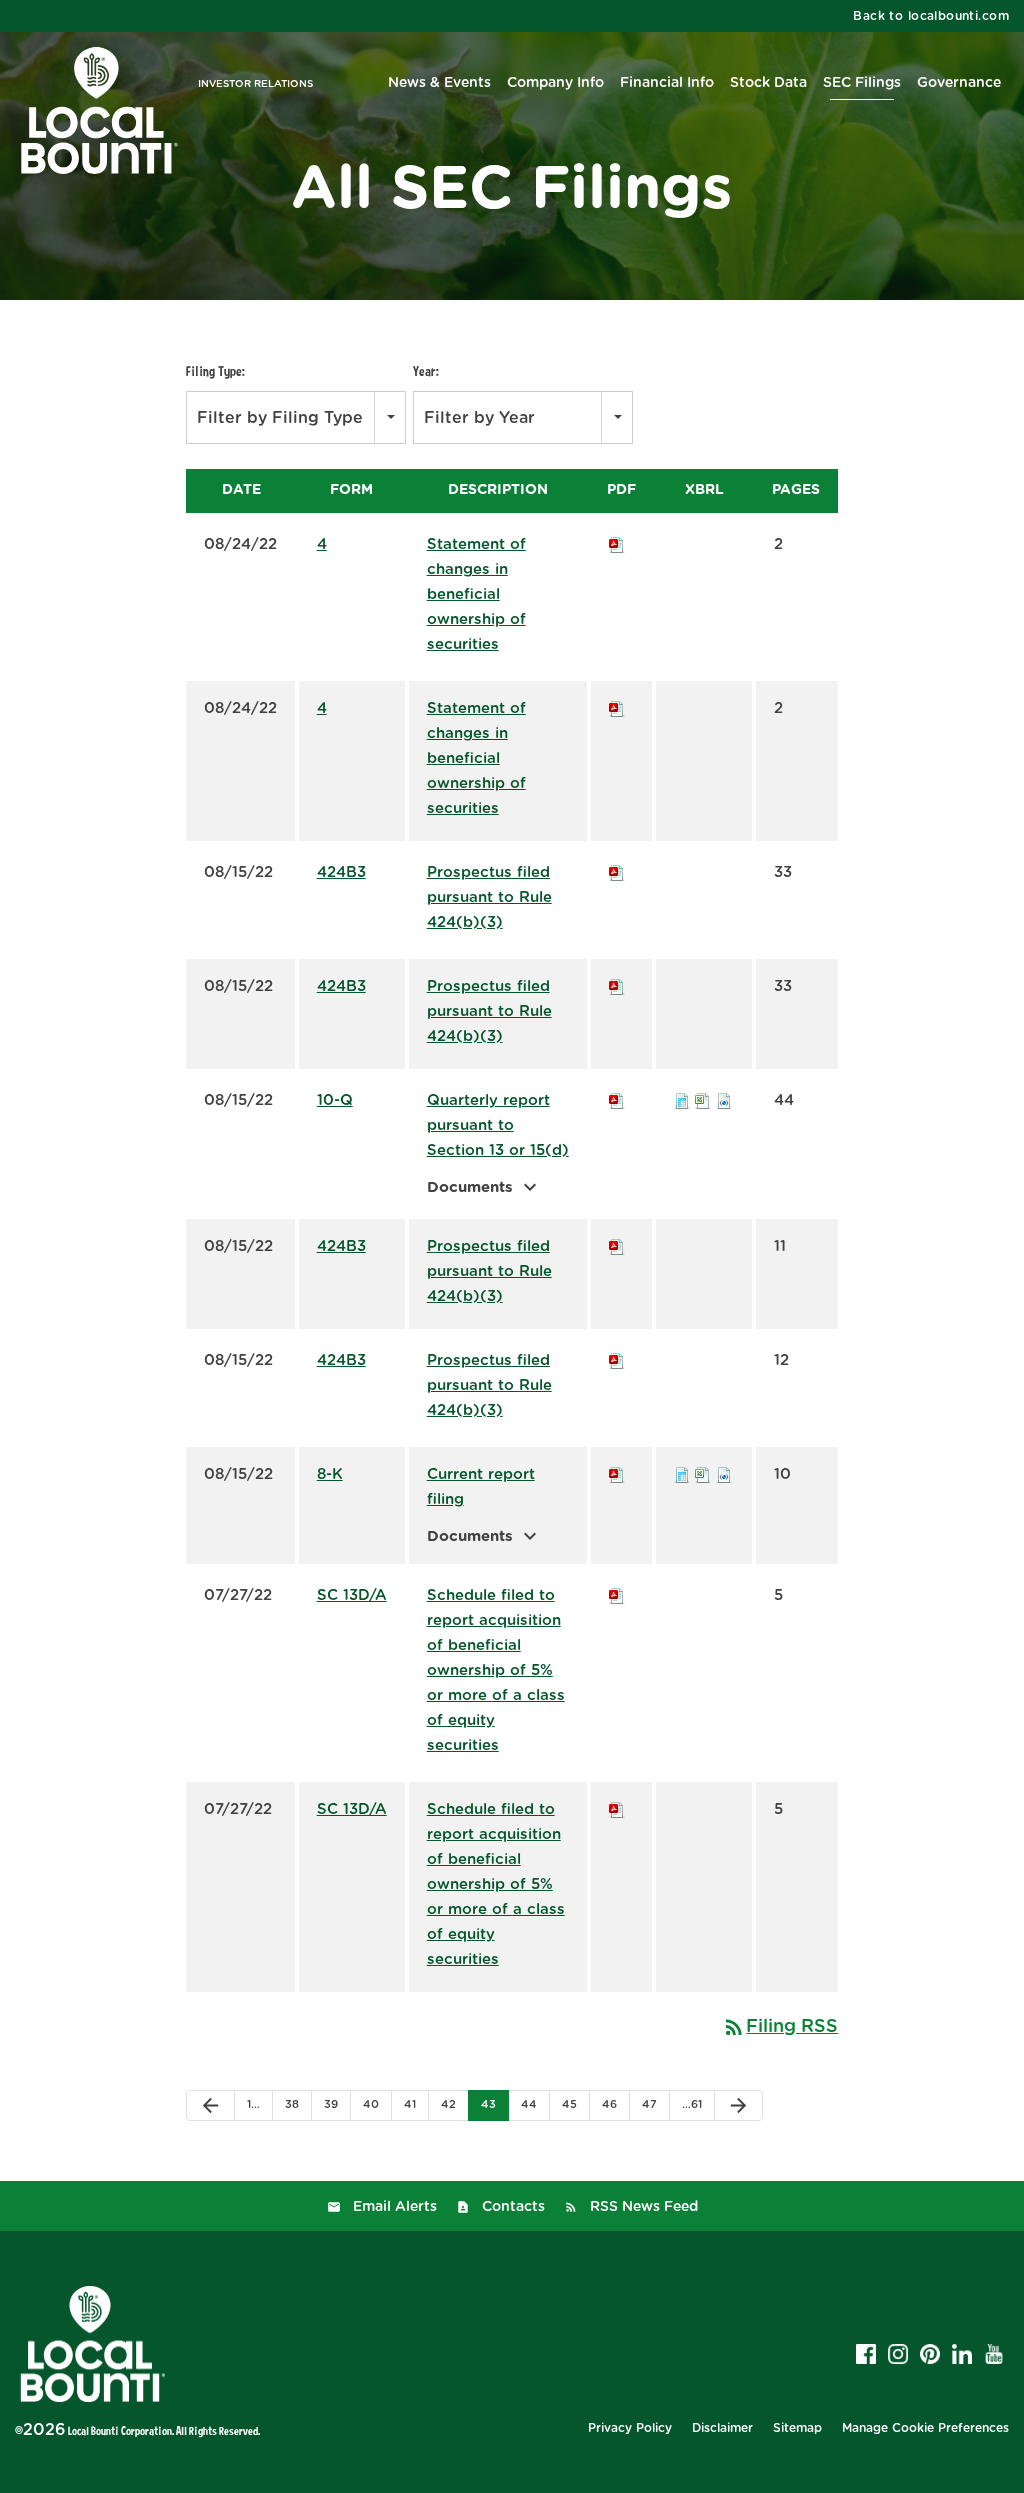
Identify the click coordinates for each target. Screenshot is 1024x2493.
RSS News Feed (644, 2207)
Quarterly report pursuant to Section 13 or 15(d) (498, 1125)
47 (649, 2104)
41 (410, 2104)
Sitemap (797, 2428)
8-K (330, 1474)
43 (488, 2104)
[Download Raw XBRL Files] (724, 1100)
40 (371, 2104)
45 (569, 2104)
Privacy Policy (630, 2428)
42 (448, 2104)
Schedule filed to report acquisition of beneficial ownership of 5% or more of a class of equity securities (496, 1670)
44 (529, 2104)
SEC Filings (862, 83)
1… (253, 2104)
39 (331, 2104)
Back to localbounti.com (931, 16)
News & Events (439, 83)
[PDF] (617, 544)
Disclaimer (722, 2428)
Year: (426, 371)
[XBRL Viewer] (682, 1100)
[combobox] (296, 417)
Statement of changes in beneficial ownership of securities (476, 594)
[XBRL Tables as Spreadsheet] (703, 1100)
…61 (692, 2104)
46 (609, 2104)
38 (292, 2104)
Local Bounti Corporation (120, 2430)
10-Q (335, 1100)
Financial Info (667, 83)
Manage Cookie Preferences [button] (925, 2428)
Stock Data (768, 83)
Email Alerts (395, 2207)
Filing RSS (780, 2027)
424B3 (341, 872)
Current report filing (481, 1487)
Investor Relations (255, 84)
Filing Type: (215, 371)
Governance (959, 83)
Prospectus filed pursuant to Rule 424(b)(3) (489, 897)
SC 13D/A (352, 1595)
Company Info (555, 83)
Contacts (513, 2207)
